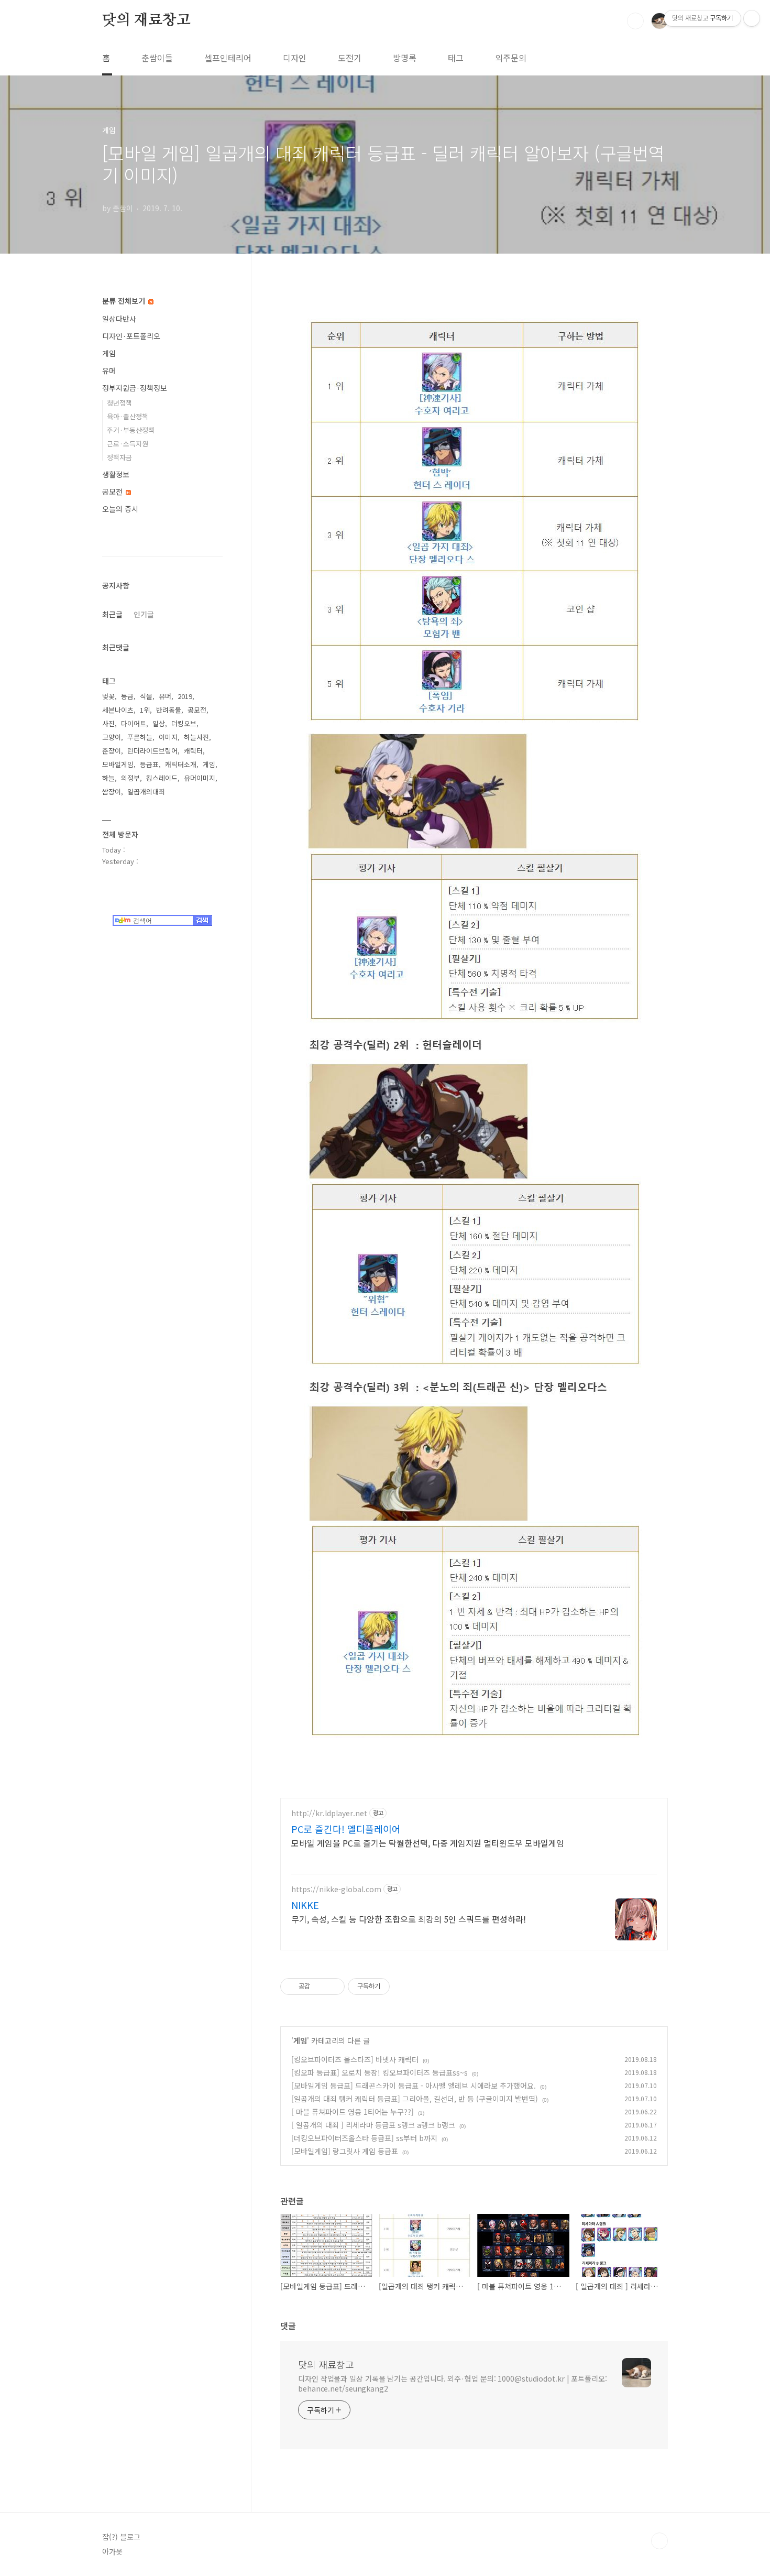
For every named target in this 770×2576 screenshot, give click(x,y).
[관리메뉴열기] (752, 18)
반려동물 (169, 710)
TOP (659, 2541)
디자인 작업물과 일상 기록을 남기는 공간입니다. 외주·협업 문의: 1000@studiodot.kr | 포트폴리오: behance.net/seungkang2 (453, 2383)
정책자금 (119, 457)
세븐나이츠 (118, 710)
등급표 (149, 764)
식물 (146, 696)
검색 (635, 21)
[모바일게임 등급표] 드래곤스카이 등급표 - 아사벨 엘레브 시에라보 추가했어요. (414, 2086)
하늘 (108, 778)
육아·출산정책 (128, 416)
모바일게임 (118, 764)
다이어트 (134, 723)
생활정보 (116, 474)
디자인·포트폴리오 (131, 336)
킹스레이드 (162, 778)
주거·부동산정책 (131, 430)
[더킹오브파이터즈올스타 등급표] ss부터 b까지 (364, 2138)
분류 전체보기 (125, 301)
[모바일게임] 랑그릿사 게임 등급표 (345, 2151)
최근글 (112, 614)
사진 (108, 723)
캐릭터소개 (181, 764)
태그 (456, 58)
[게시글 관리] (333, 1986)
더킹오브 (184, 723)
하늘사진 (196, 737)
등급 (127, 696)
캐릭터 (193, 751)
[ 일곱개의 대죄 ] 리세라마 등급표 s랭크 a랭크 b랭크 (373, 2125)
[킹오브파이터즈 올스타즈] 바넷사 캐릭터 (355, 2059)
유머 (109, 370)
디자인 (295, 58)
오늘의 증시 (120, 509)
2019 (185, 696)
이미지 (168, 737)
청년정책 (119, 403)
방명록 (405, 58)
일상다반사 (119, 319)
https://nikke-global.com (336, 1889)
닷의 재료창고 (146, 20)
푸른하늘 (140, 737)
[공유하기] (320, 1986)
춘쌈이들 (157, 58)
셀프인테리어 (228, 58)
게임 (300, 2040)
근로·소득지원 (128, 444)
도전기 (350, 58)
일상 (159, 723)
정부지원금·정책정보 (135, 388)
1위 (145, 710)
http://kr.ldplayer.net (329, 1813)
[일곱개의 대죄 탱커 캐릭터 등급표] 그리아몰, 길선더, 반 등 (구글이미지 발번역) (415, 2099)
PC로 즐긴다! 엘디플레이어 (346, 1829)
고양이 (112, 737)
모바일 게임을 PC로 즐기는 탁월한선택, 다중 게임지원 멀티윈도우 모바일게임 (428, 1843)
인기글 (144, 614)
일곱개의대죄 (146, 792)
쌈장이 (112, 792)
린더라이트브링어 (152, 751)
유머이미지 (200, 778)
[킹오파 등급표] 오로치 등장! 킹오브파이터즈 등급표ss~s (379, 2072)
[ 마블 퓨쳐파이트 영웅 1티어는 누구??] (353, 2112)
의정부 (130, 778)
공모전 (113, 492)
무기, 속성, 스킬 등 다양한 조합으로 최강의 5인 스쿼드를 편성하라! (409, 1919)
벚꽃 (108, 696)
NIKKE (305, 1905)
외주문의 (511, 58)
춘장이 (112, 751)
